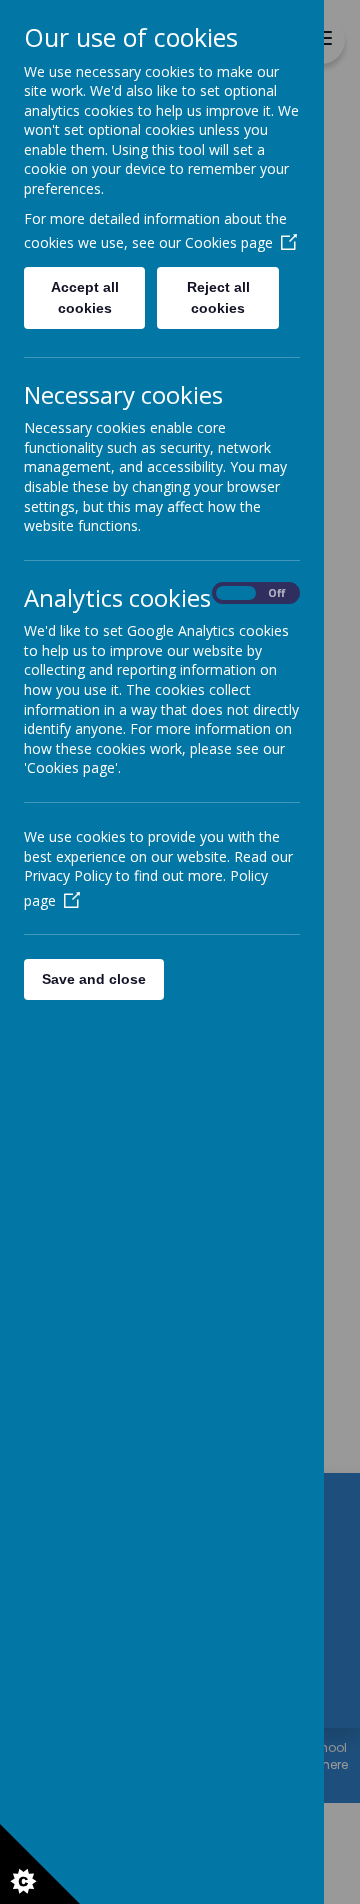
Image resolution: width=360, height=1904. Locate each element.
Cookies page (229, 242)
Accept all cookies (85, 297)
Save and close (94, 979)
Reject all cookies (218, 297)
